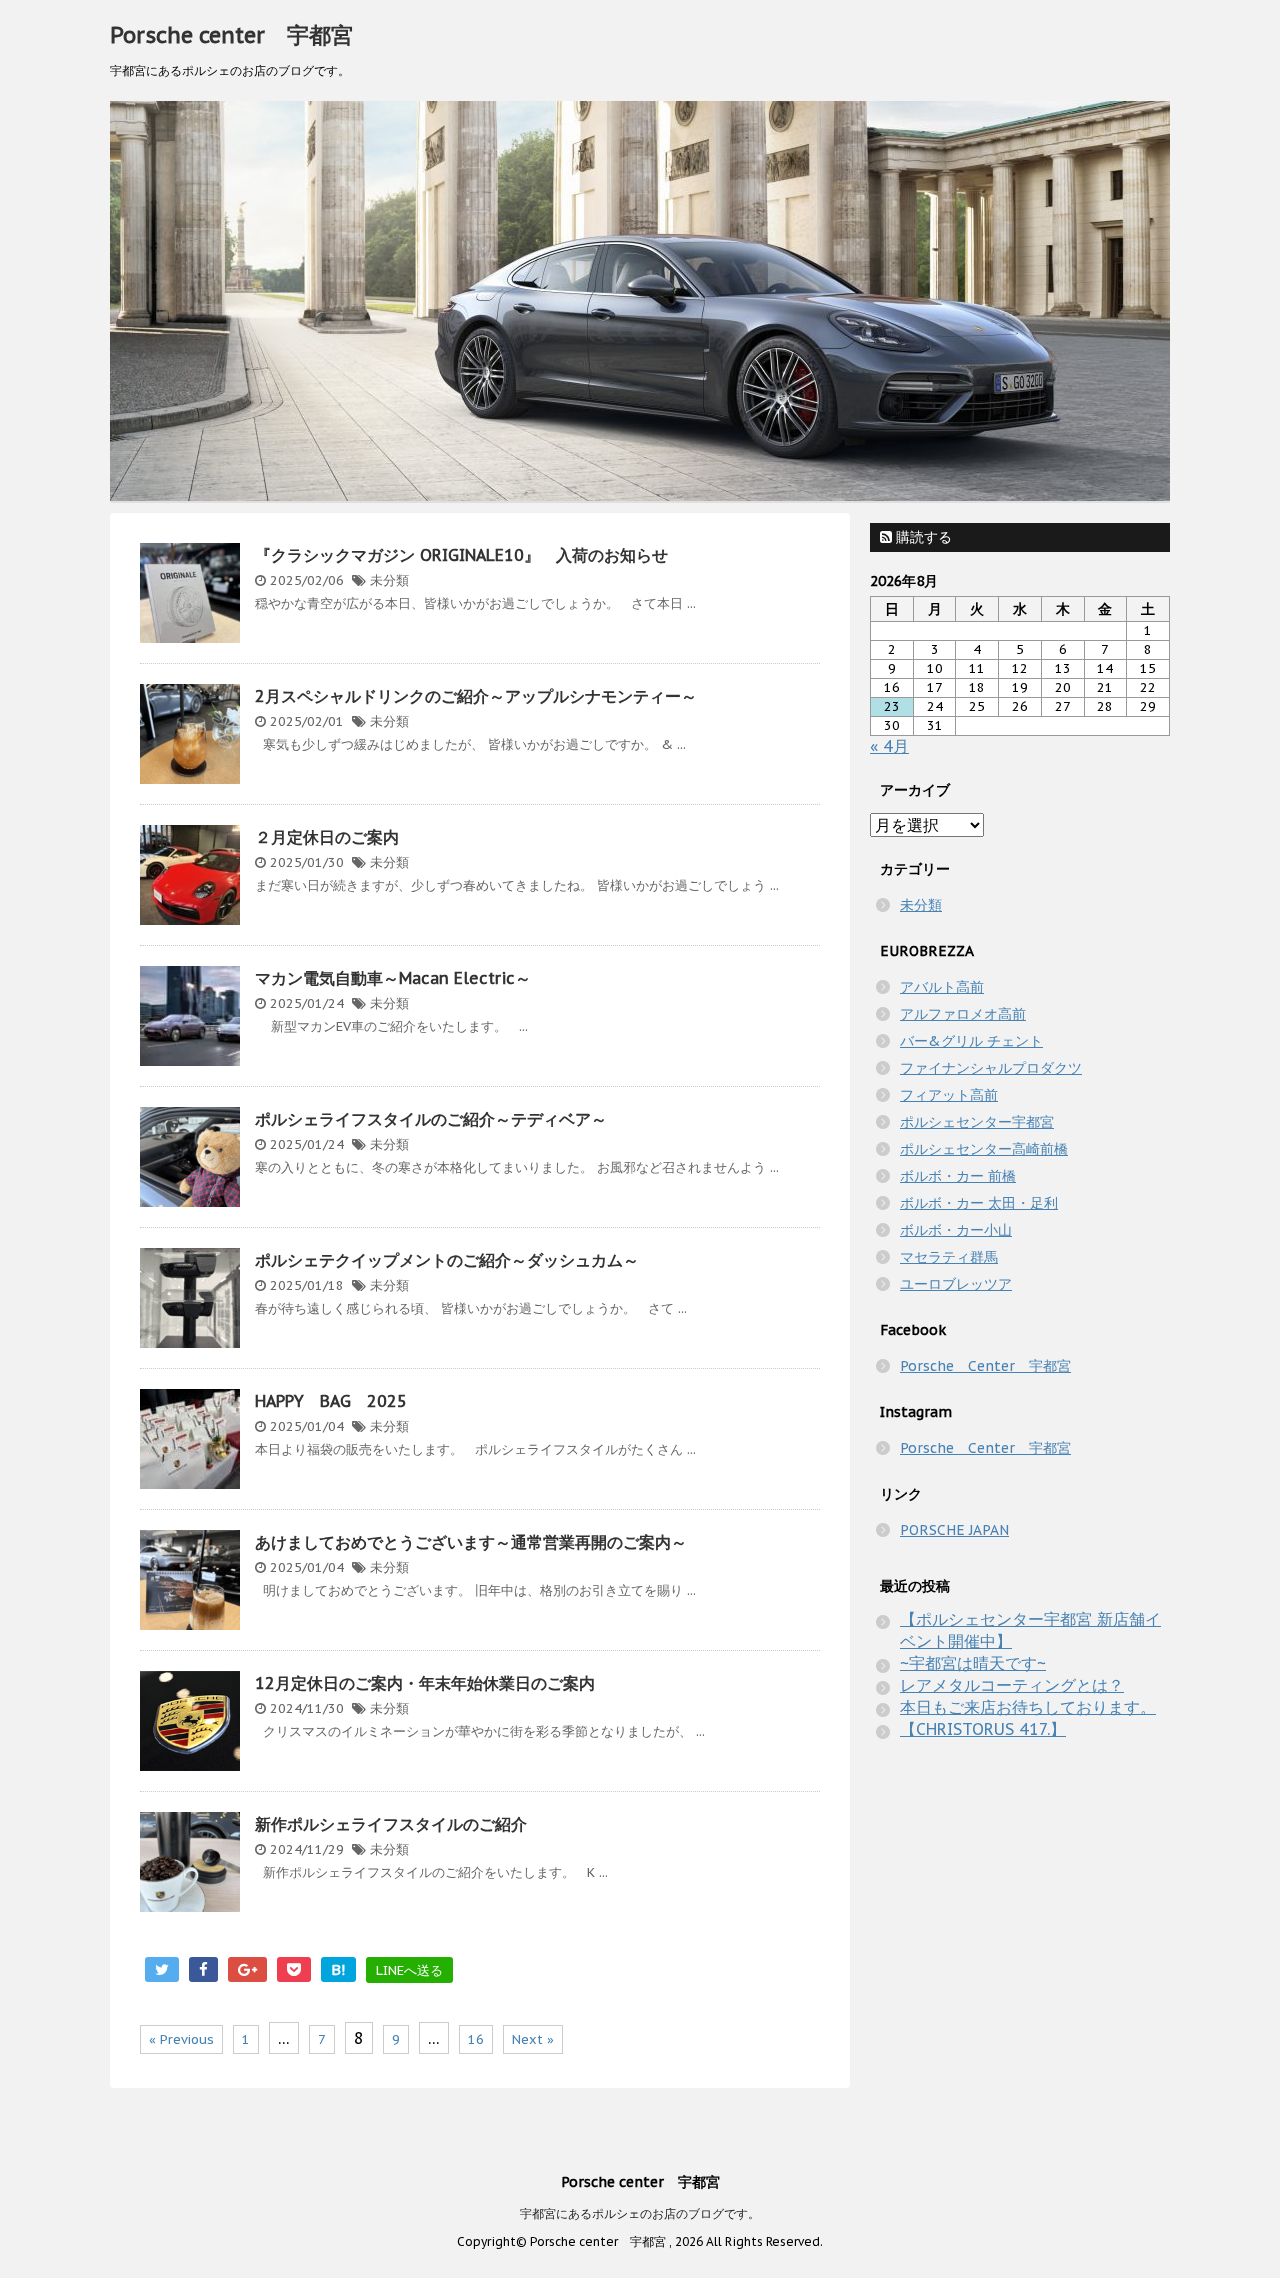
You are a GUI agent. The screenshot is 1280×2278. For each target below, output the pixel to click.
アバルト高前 (942, 987)
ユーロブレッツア (956, 1284)
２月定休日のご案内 (327, 837)
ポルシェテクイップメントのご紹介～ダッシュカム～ (447, 1260)
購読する (922, 537)
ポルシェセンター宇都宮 (977, 1122)
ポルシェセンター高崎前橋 (984, 1149)
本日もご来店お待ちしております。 (1028, 1707)
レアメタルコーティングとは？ (1012, 1685)
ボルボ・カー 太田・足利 (979, 1203)
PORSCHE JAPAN (954, 1530)
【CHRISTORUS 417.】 (983, 1729)
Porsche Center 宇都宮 (985, 1366)
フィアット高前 (949, 1095)
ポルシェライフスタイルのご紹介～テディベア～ (431, 1119)
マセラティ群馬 (949, 1257)
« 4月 (889, 746)
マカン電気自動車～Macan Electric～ (393, 978)
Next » (533, 2039)
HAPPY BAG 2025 (331, 1401)
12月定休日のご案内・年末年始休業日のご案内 (425, 1683)
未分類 (389, 580)
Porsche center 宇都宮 (231, 35)
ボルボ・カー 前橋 (958, 1176)
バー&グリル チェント (971, 1041)
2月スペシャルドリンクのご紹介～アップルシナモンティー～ (476, 696)
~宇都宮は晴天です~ (973, 1663)
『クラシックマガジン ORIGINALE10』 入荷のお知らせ (461, 555)
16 (476, 2039)
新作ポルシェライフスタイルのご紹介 (391, 1824)
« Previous (181, 2039)
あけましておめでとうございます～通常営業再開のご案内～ (471, 1542)
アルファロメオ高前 (963, 1014)
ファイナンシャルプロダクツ (991, 1068)
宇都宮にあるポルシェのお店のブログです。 (640, 2213)
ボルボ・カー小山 (956, 1230)
